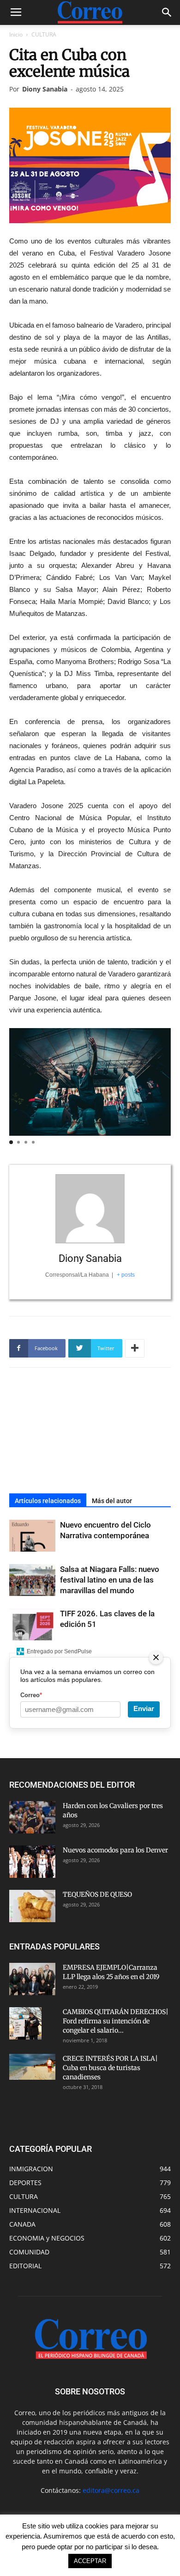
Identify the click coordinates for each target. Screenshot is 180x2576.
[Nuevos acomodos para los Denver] (32, 1862)
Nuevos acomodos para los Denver (115, 1850)
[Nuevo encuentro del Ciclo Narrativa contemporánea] (32, 1536)
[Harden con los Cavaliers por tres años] (32, 1817)
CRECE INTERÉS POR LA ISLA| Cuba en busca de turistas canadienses (110, 2068)
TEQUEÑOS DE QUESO (97, 1894)
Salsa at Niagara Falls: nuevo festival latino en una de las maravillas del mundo (110, 1580)
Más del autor (112, 1501)
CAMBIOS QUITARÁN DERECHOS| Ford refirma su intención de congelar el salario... (116, 2021)
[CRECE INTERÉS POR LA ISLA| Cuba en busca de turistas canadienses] (32, 2067)
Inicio (16, 34)
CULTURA (44, 34)
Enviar (144, 1708)
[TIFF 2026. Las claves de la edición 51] (32, 1624)
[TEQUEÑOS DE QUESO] (32, 1906)
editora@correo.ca (111, 2490)
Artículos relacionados (48, 1501)
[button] (167, 12)
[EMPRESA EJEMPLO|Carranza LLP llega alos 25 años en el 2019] (32, 1979)
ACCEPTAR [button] (90, 2561)
